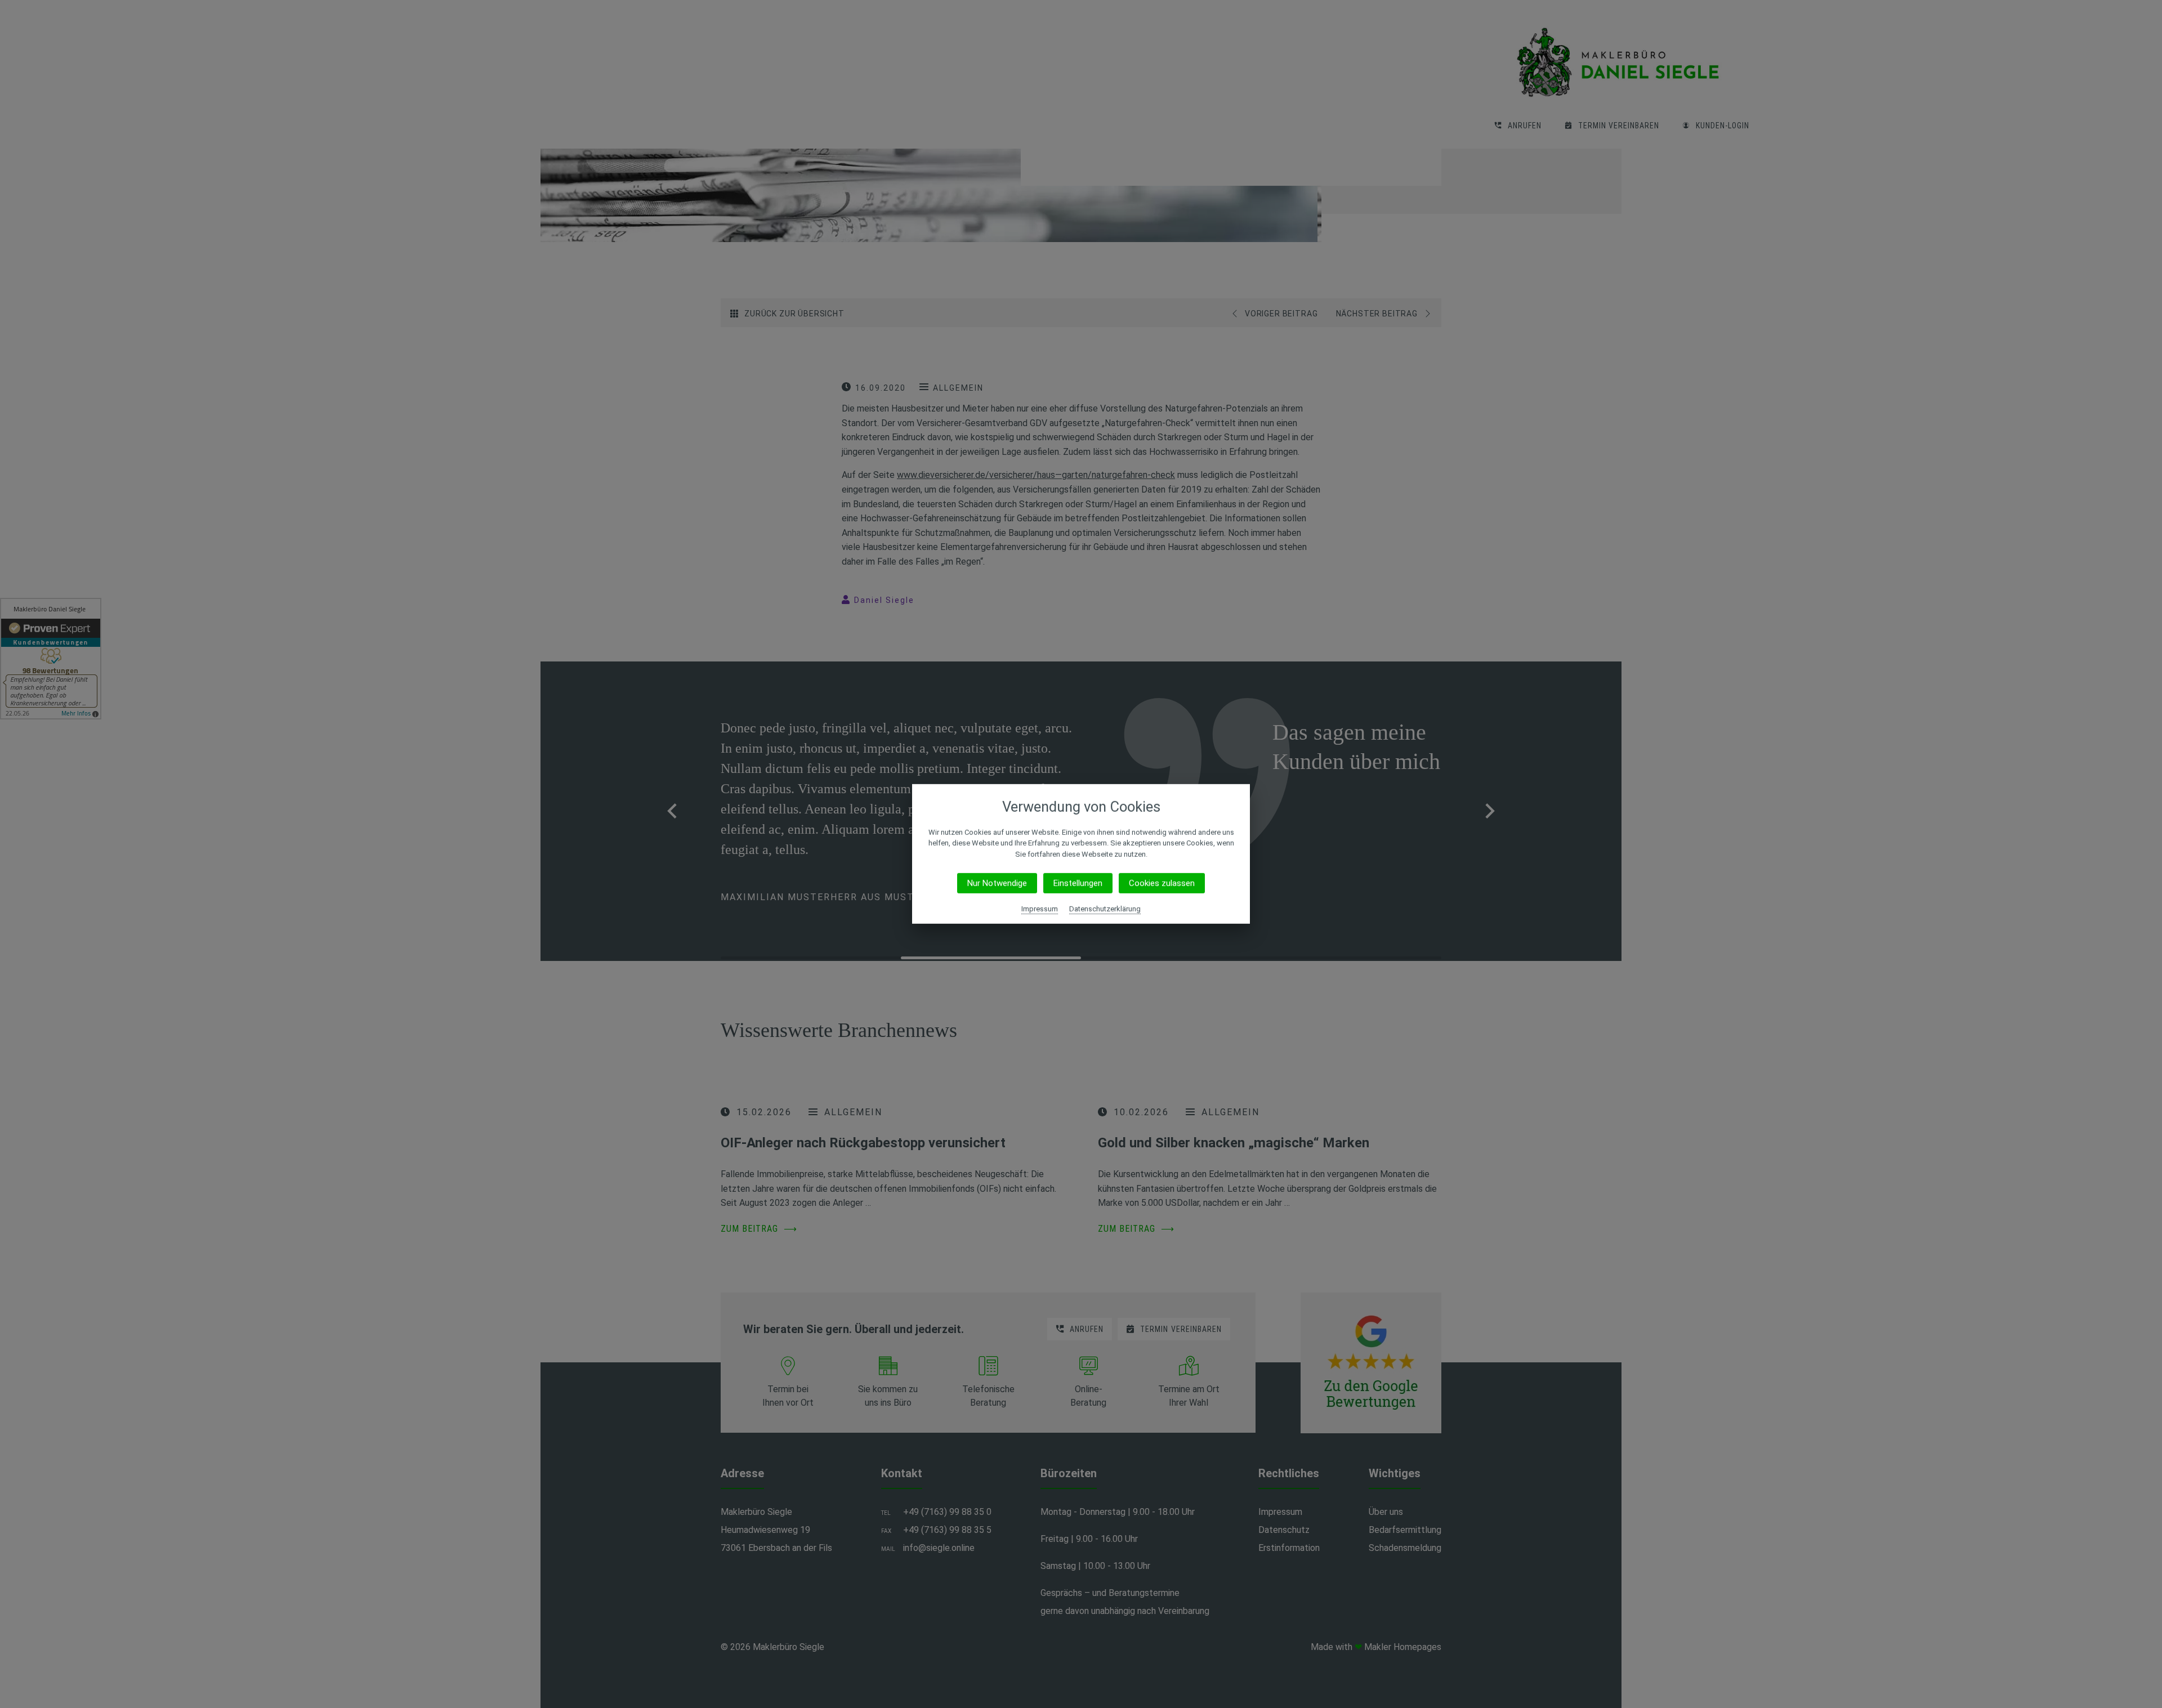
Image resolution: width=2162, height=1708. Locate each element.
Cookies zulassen (1162, 883)
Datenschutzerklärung (1105, 909)
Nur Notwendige (997, 883)
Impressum (1040, 909)
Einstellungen (1078, 883)
